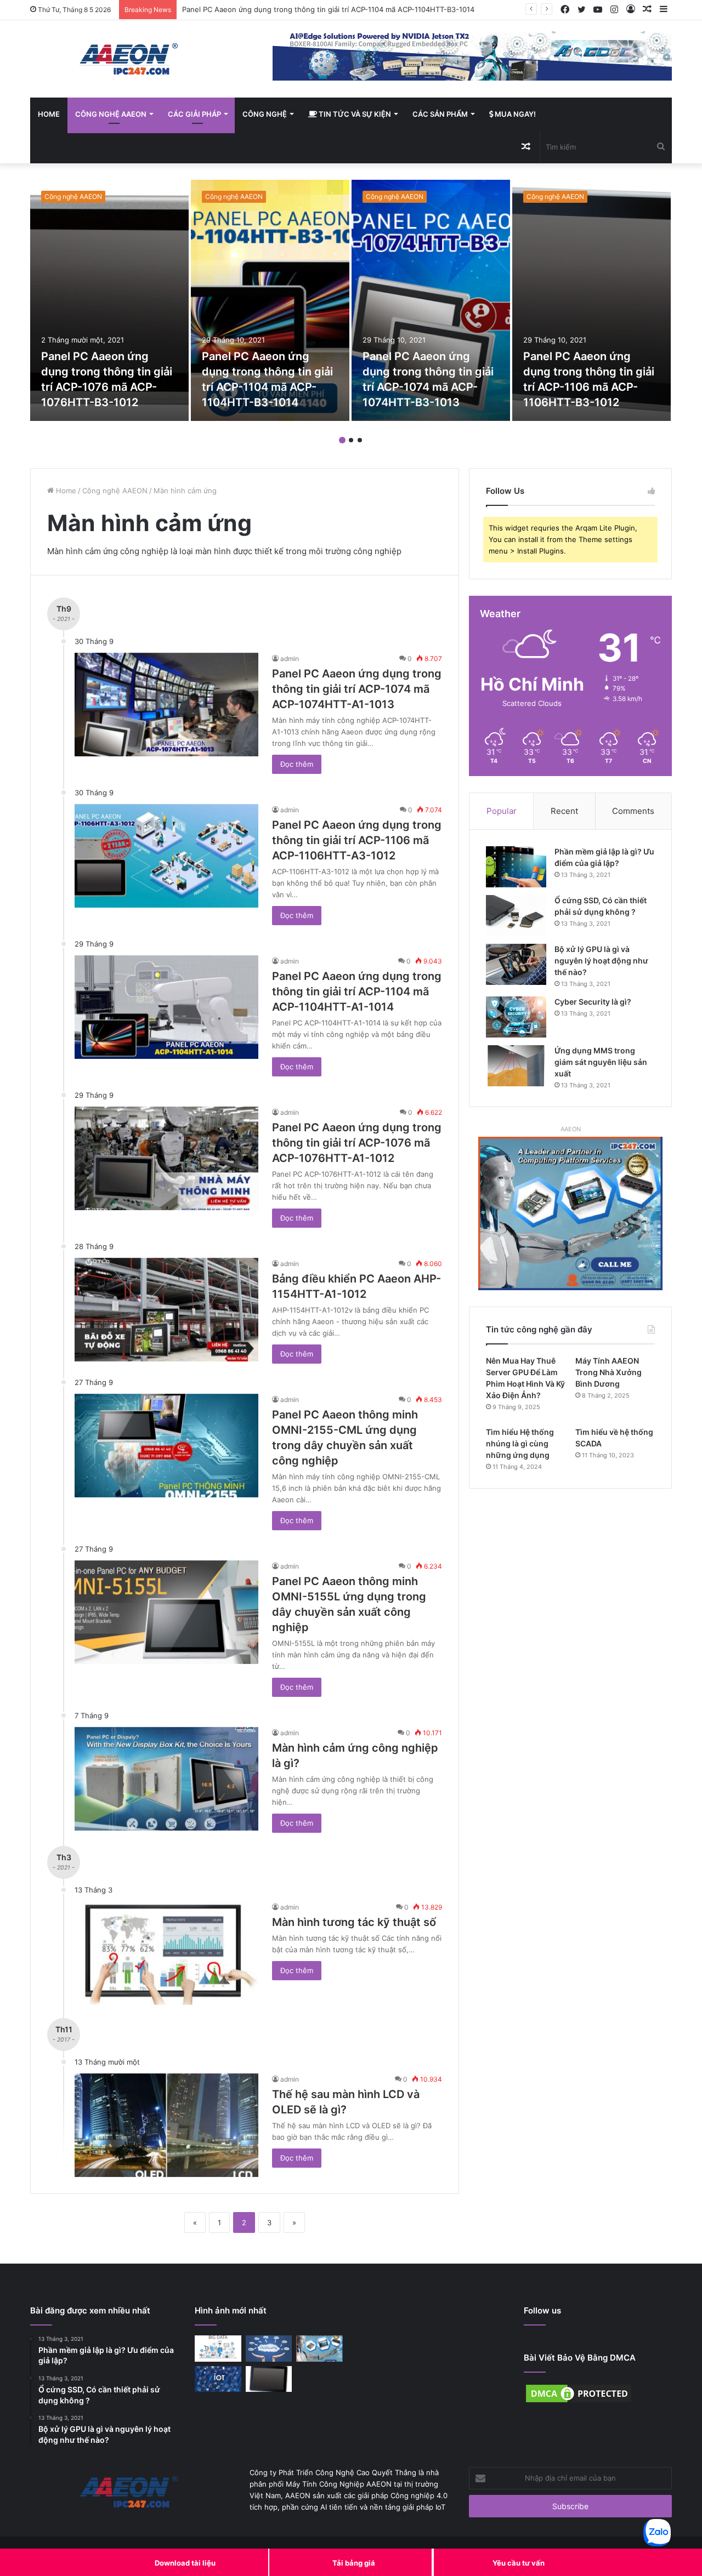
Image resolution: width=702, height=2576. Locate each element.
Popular (502, 811)
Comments (633, 811)
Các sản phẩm (440, 114)
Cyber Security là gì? (593, 1002)
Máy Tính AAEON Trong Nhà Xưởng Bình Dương (608, 1372)
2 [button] (351, 440)
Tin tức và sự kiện (354, 114)
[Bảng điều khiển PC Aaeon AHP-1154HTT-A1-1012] (166, 1310)
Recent (564, 811)
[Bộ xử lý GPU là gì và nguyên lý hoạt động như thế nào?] (516, 964)
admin (290, 659)
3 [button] (360, 440)
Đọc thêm (297, 764)
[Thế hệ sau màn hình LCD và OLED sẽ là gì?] (166, 2125)
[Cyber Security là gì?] (516, 1017)
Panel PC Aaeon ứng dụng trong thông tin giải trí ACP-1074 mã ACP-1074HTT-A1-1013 (357, 689)
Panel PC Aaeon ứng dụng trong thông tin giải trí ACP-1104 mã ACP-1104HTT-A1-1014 (357, 991)
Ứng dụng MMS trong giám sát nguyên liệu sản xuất (601, 1062)
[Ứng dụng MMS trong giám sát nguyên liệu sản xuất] (516, 1066)
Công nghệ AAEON (111, 114)
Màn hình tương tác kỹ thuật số (354, 1922)
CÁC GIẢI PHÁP (194, 114)
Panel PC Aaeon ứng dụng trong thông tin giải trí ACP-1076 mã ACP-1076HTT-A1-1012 (357, 1143)
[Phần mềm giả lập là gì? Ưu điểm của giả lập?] (516, 867)
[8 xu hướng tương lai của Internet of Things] (218, 2379)
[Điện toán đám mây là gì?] (269, 2349)
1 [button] (342, 440)
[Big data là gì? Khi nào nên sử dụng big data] (218, 2349)
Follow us (542, 2310)
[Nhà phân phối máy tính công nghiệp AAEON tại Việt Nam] (132, 59)
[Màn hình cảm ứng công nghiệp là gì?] (166, 1779)
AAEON (571, 1129)
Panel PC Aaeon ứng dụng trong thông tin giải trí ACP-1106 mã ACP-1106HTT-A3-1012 (357, 840)
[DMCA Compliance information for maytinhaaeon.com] (579, 2402)
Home (49, 114)
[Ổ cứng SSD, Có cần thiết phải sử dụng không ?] (516, 916)
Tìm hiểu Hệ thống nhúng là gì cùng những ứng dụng (520, 1443)
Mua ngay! (514, 114)
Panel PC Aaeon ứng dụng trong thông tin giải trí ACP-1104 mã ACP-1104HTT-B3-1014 (328, 9)
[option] (109, 300)
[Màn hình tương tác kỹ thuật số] (166, 1953)
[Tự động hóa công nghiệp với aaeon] (319, 2349)
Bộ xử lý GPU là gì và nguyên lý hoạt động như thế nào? (601, 961)
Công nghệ (265, 114)
